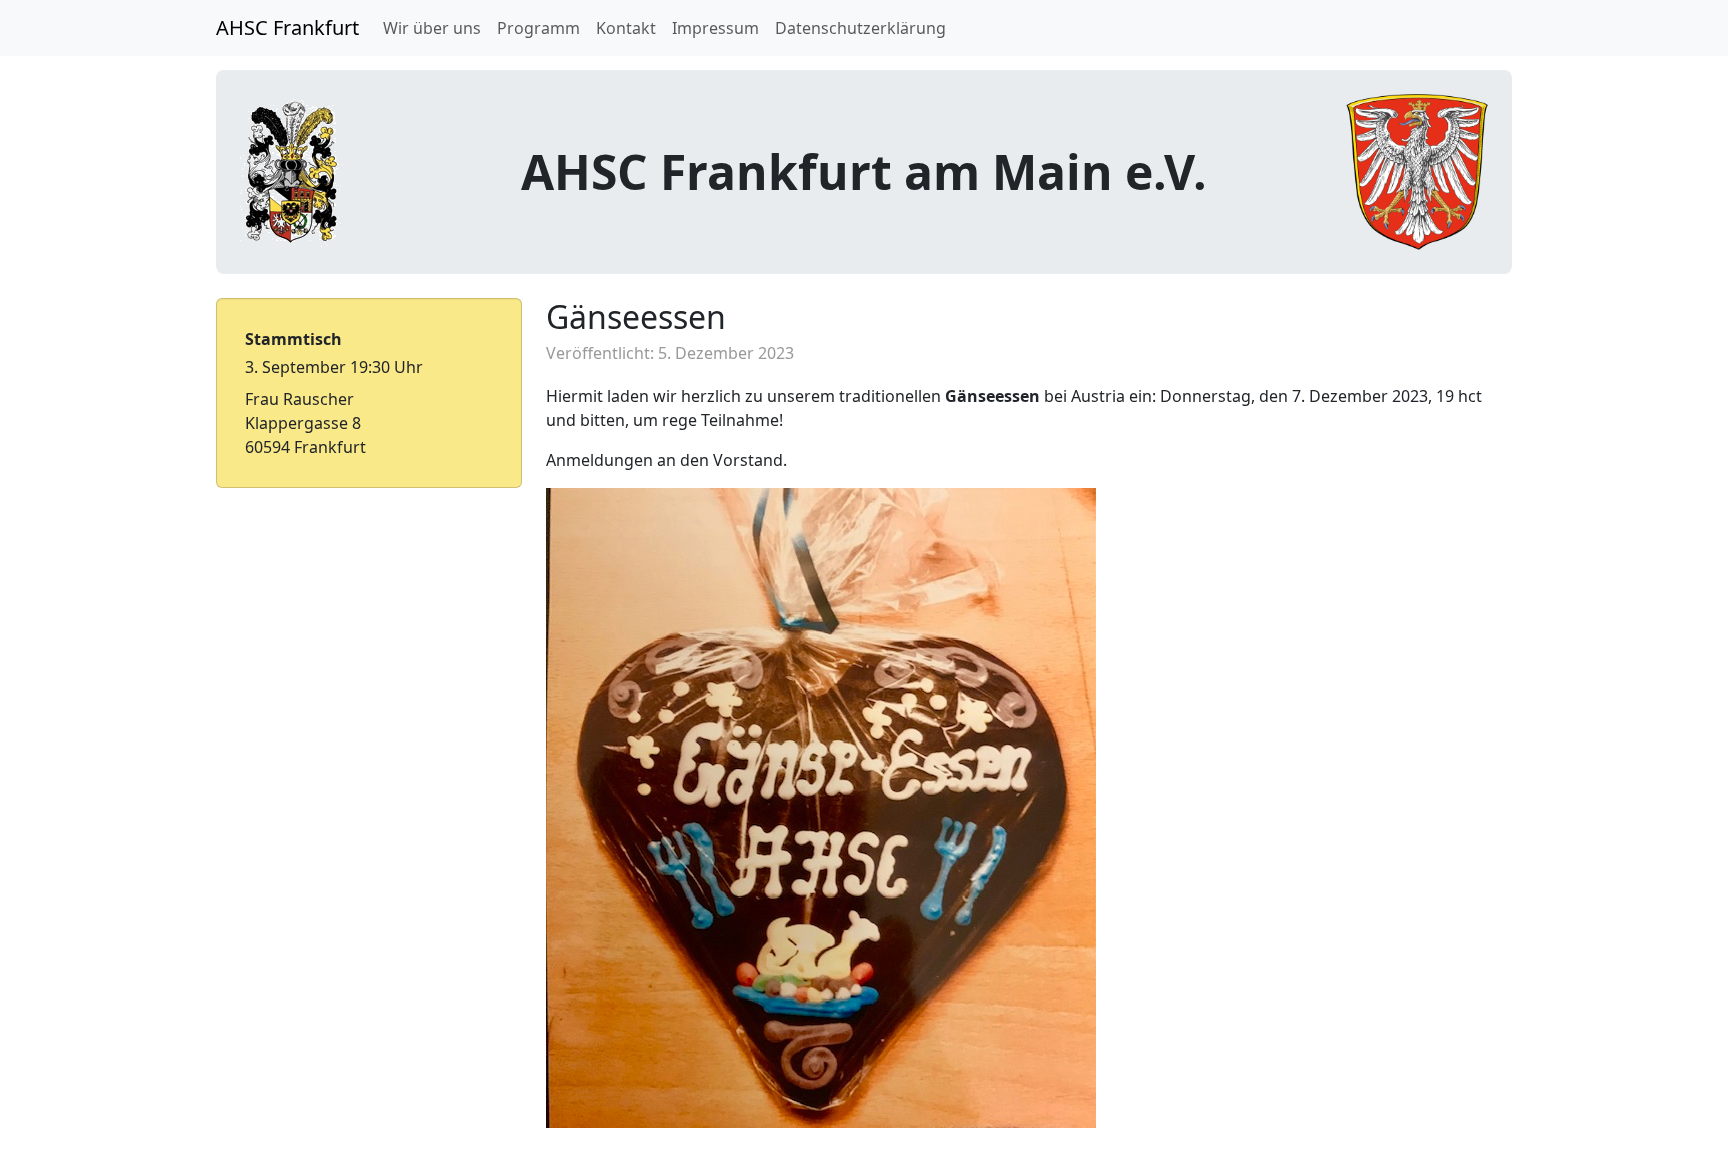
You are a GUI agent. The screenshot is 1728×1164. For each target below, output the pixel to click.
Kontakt (626, 28)
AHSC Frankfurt (287, 27)
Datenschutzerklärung (860, 28)
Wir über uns (432, 28)
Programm (538, 28)
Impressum (715, 28)
